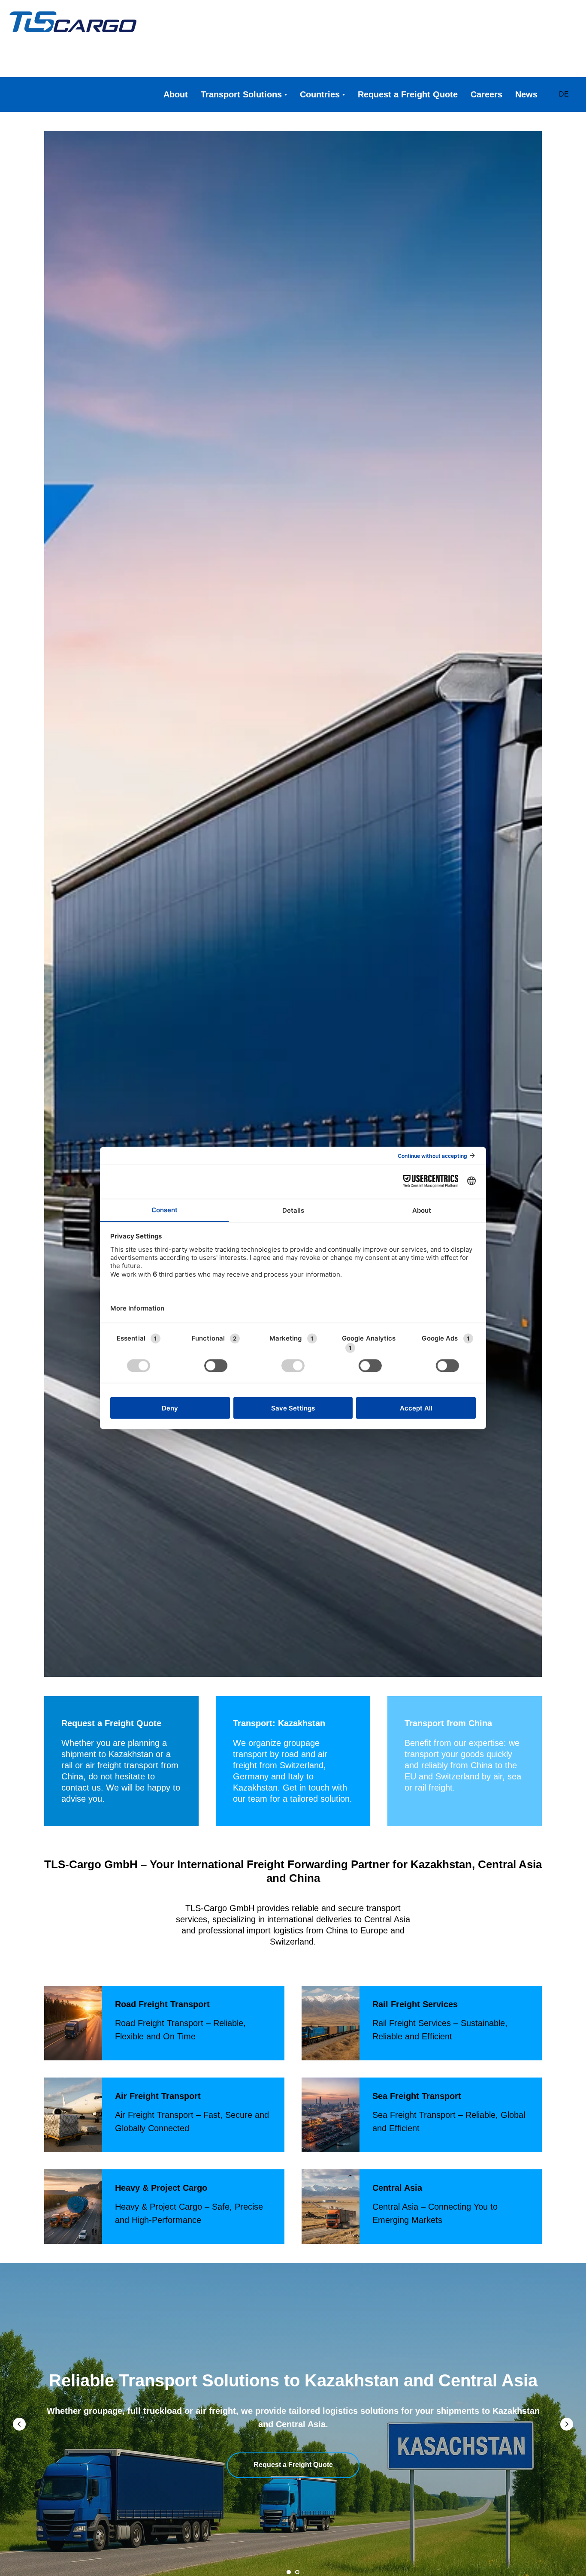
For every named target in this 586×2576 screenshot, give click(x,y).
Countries (320, 94)
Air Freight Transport (158, 2096)
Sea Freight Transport (417, 2096)
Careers (486, 94)
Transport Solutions (241, 94)
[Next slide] (567, 2424)
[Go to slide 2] (297, 2572)
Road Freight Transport (162, 2004)
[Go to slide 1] (289, 2572)
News (526, 94)
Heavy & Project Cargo (161, 2188)
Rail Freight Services (415, 2004)
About (176, 94)
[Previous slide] (19, 2424)
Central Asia (397, 2188)
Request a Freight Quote (408, 94)
